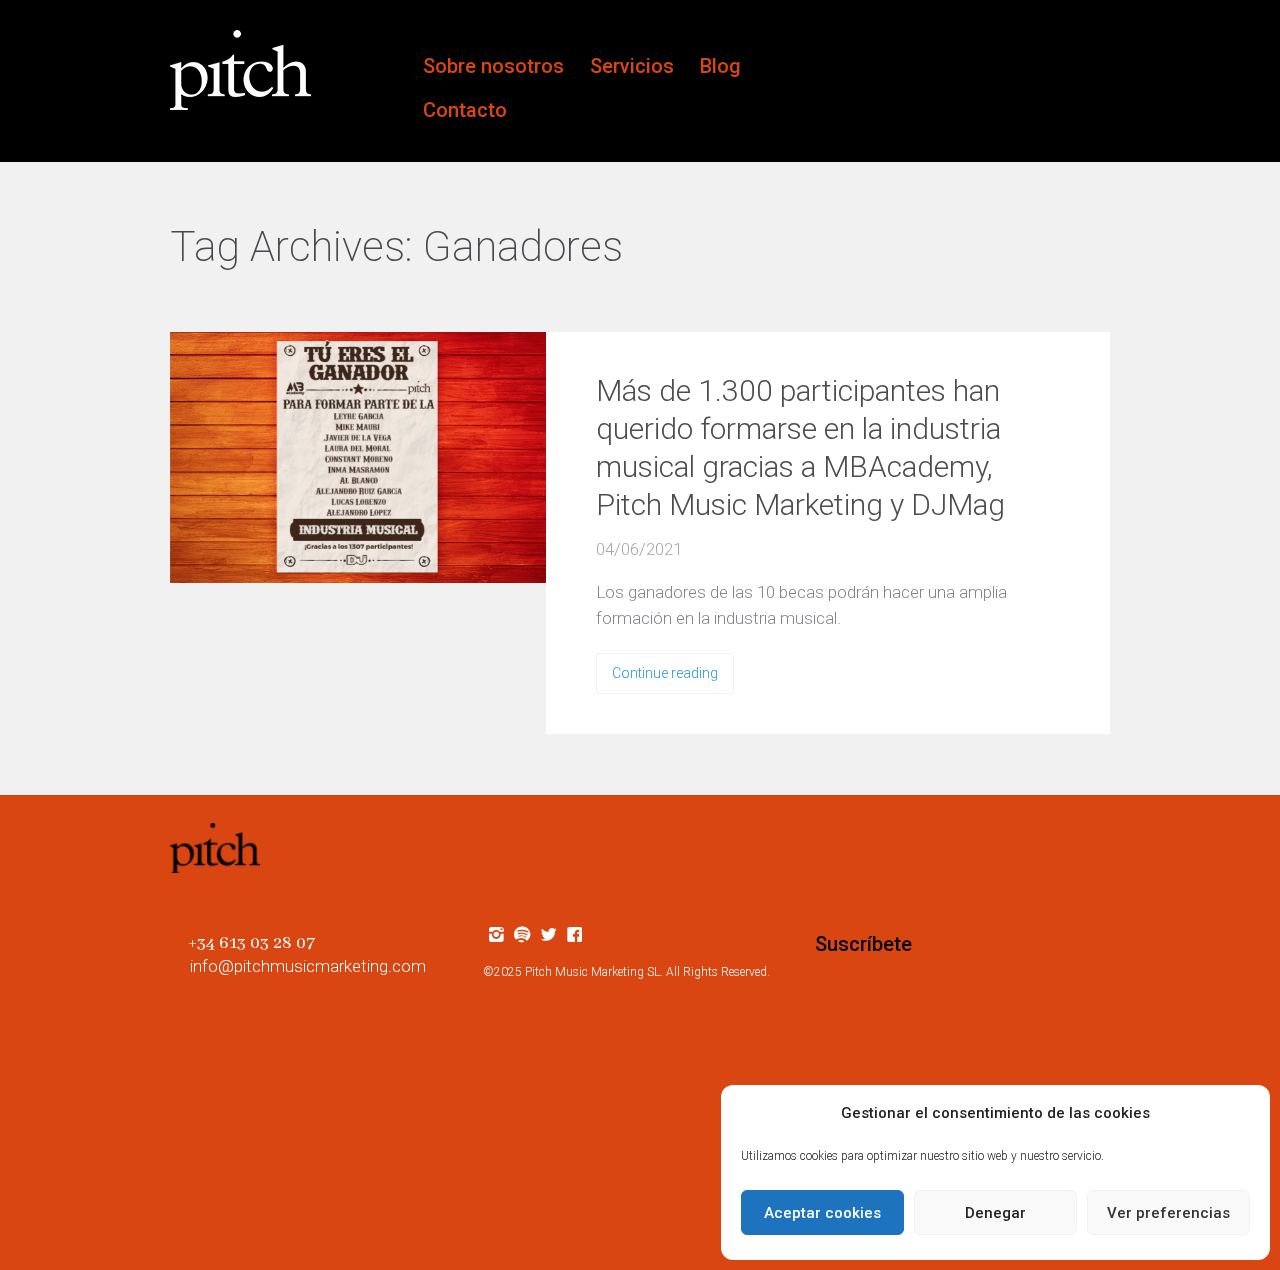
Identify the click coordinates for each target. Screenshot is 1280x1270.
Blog (720, 66)
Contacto (465, 110)
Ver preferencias (1168, 1213)
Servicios (632, 66)
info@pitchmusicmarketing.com (308, 966)
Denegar (995, 1213)
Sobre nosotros (493, 66)
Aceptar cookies (822, 1213)
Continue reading (665, 673)
